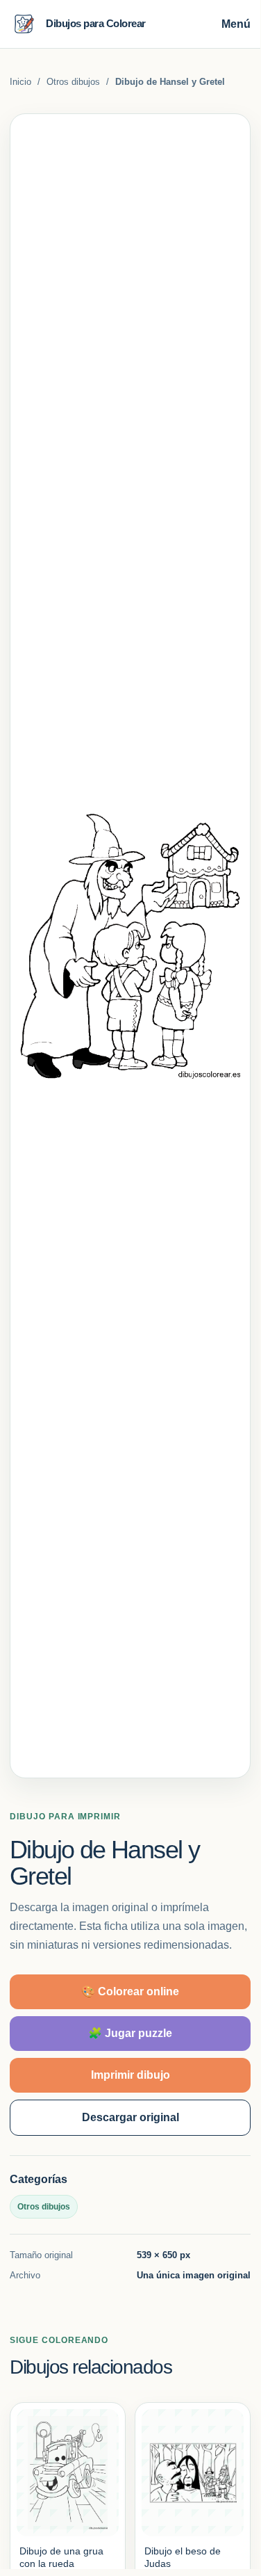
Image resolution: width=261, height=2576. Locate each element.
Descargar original (130, 2117)
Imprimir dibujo (130, 2075)
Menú (236, 24)
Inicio (20, 82)
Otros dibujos (73, 82)
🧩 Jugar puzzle (130, 2033)
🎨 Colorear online (130, 1991)
